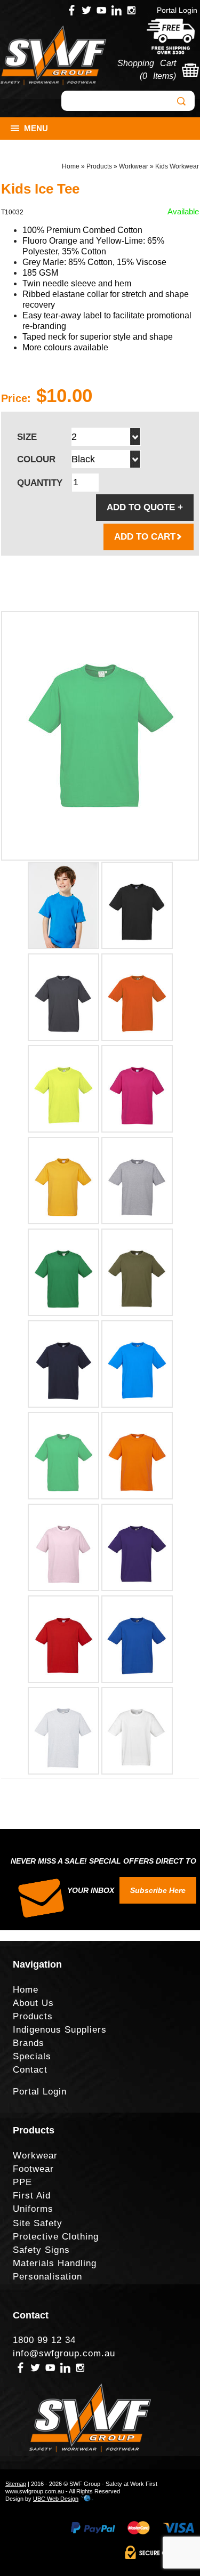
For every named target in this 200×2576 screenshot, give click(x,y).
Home (71, 166)
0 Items (158, 76)
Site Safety (38, 2223)
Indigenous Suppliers (60, 2030)
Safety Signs (41, 2250)
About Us (33, 2003)
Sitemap (16, 2484)
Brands (29, 2043)
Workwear (134, 166)
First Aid (32, 2196)
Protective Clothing (56, 2237)
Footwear (33, 2169)
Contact (30, 2070)
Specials (32, 2056)
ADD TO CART (145, 537)
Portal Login (177, 10)
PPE (22, 2182)
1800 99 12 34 (44, 2340)
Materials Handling (55, 2263)
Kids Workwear (177, 166)
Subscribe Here (158, 1890)
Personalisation (47, 2277)
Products (99, 166)
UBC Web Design (56, 2499)
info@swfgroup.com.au (64, 2353)
